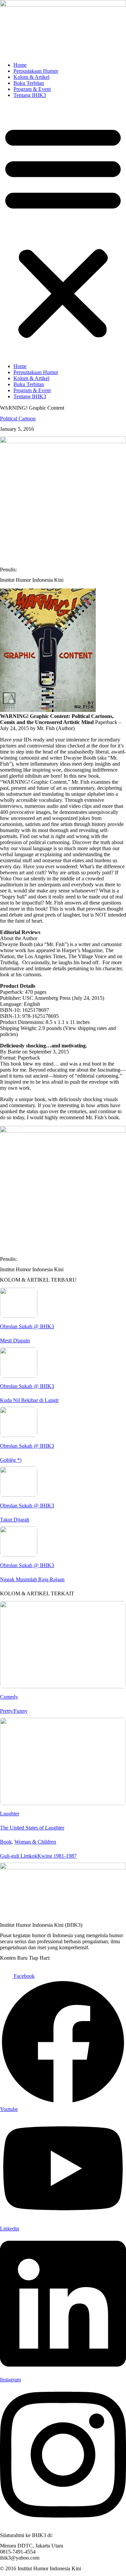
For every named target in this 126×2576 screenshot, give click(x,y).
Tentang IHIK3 (30, 95)
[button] (63, 231)
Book (6, 1842)
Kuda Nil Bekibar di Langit (29, 1400)
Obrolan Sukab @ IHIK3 (27, 1326)
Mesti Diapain (15, 1341)
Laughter (10, 1814)
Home (20, 65)
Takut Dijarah (15, 1520)
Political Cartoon (18, 419)
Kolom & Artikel (31, 77)
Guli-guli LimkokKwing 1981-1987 (38, 1856)
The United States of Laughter (32, 1828)
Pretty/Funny (14, 1711)
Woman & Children (35, 1842)
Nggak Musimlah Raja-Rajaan (32, 1579)
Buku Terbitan (29, 83)
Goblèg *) (11, 1460)
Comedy (9, 1697)
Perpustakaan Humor (36, 71)
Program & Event (32, 89)
